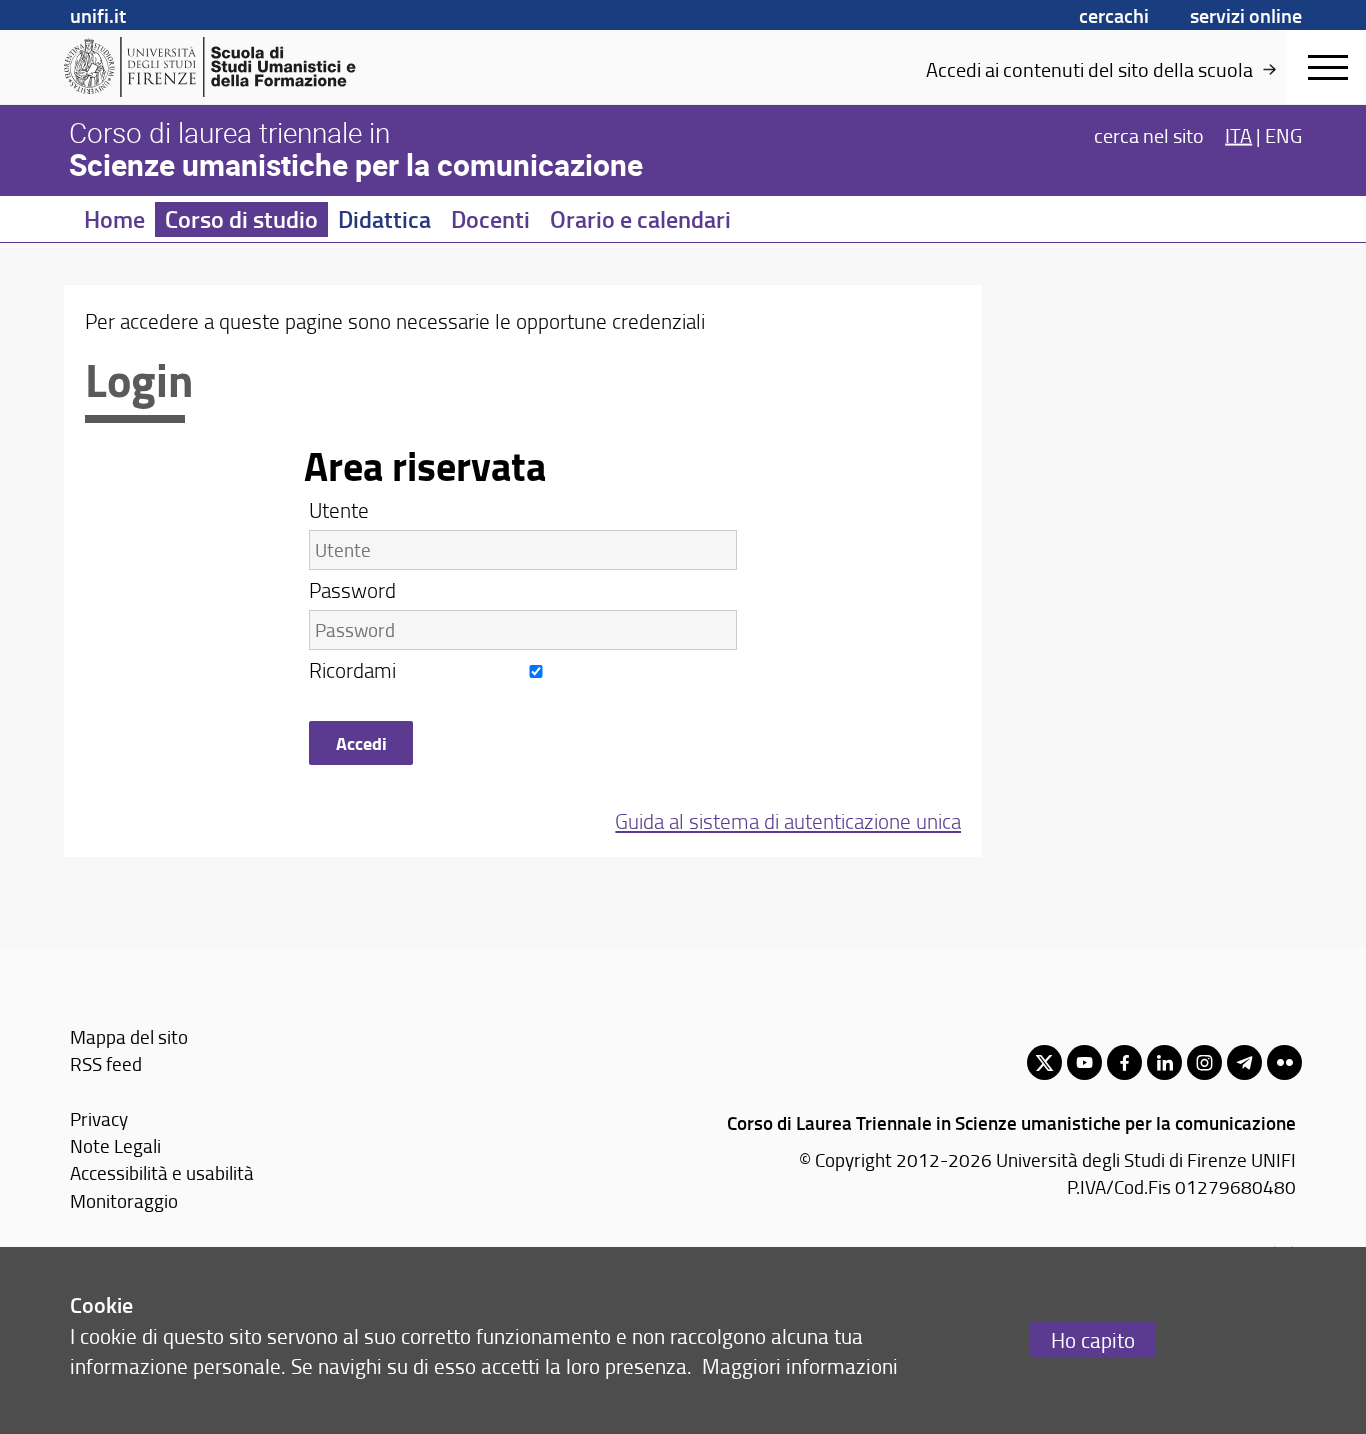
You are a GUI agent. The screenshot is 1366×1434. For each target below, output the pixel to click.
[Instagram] (1204, 1062)
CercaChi (1114, 15)
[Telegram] (1244, 1062)
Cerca (1149, 134)
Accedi (361, 743)
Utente (339, 509)
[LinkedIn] (1164, 1062)
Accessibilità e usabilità (162, 1172)
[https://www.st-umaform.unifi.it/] (218, 67)
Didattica (384, 219)
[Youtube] (1084, 1062)
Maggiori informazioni (800, 1365)
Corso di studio (241, 219)
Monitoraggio (124, 1200)
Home (114, 219)
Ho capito (1093, 1339)
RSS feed (106, 1063)
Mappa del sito (129, 1036)
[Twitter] (1044, 1062)
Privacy (99, 1118)
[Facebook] (1124, 1062)
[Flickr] (1284, 1062)
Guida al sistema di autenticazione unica (788, 820)
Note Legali (115, 1145)
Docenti (490, 219)
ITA (1238, 134)
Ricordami (355, 669)
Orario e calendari (640, 219)
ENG (1283, 134)
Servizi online (1246, 15)
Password (352, 589)
